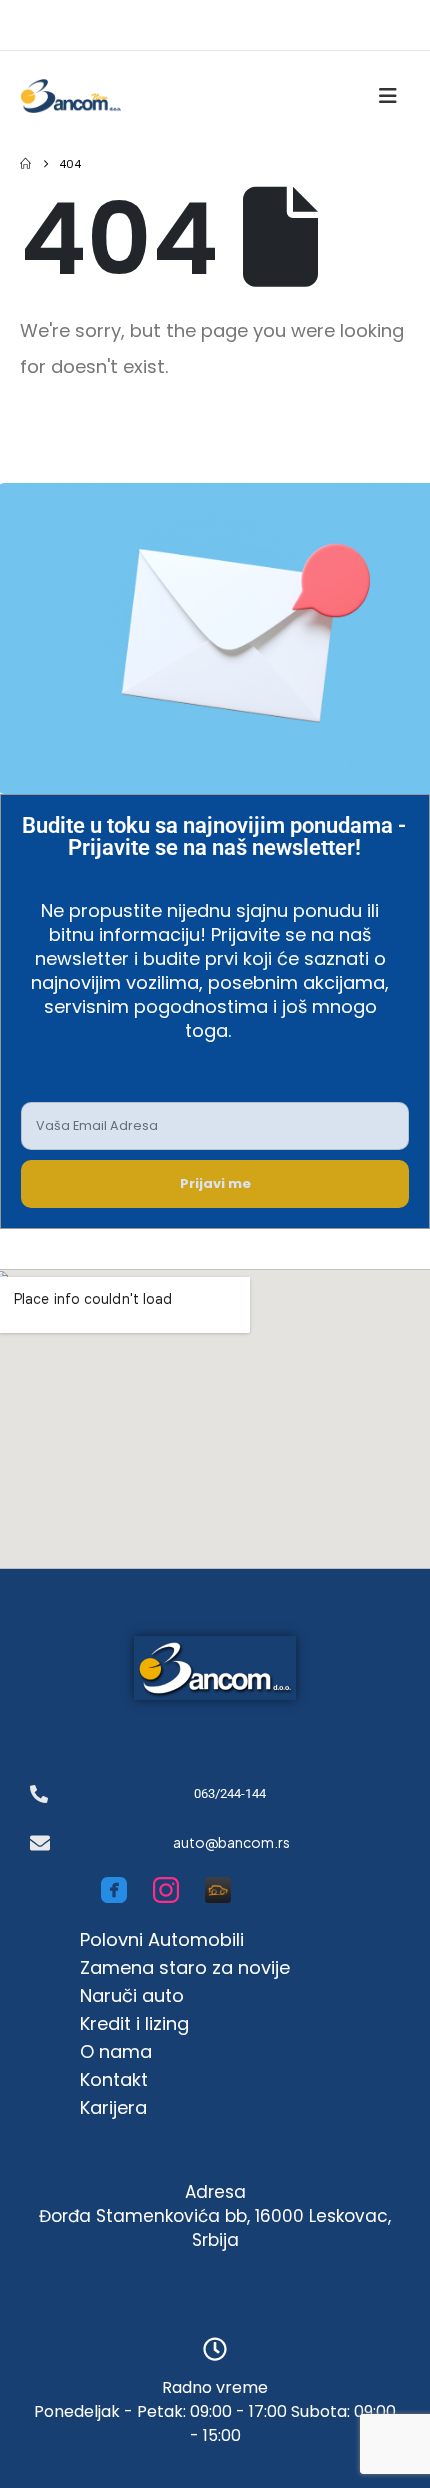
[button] (394, 96)
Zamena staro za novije (185, 1967)
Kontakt (114, 2079)
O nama (116, 2051)
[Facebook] (114, 1890)
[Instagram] (166, 1890)
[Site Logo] (70, 96)
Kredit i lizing (134, 2023)
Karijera (113, 2107)
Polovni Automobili (162, 1939)
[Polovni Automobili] (218, 1890)
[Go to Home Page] (25, 164)
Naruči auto (132, 1995)
